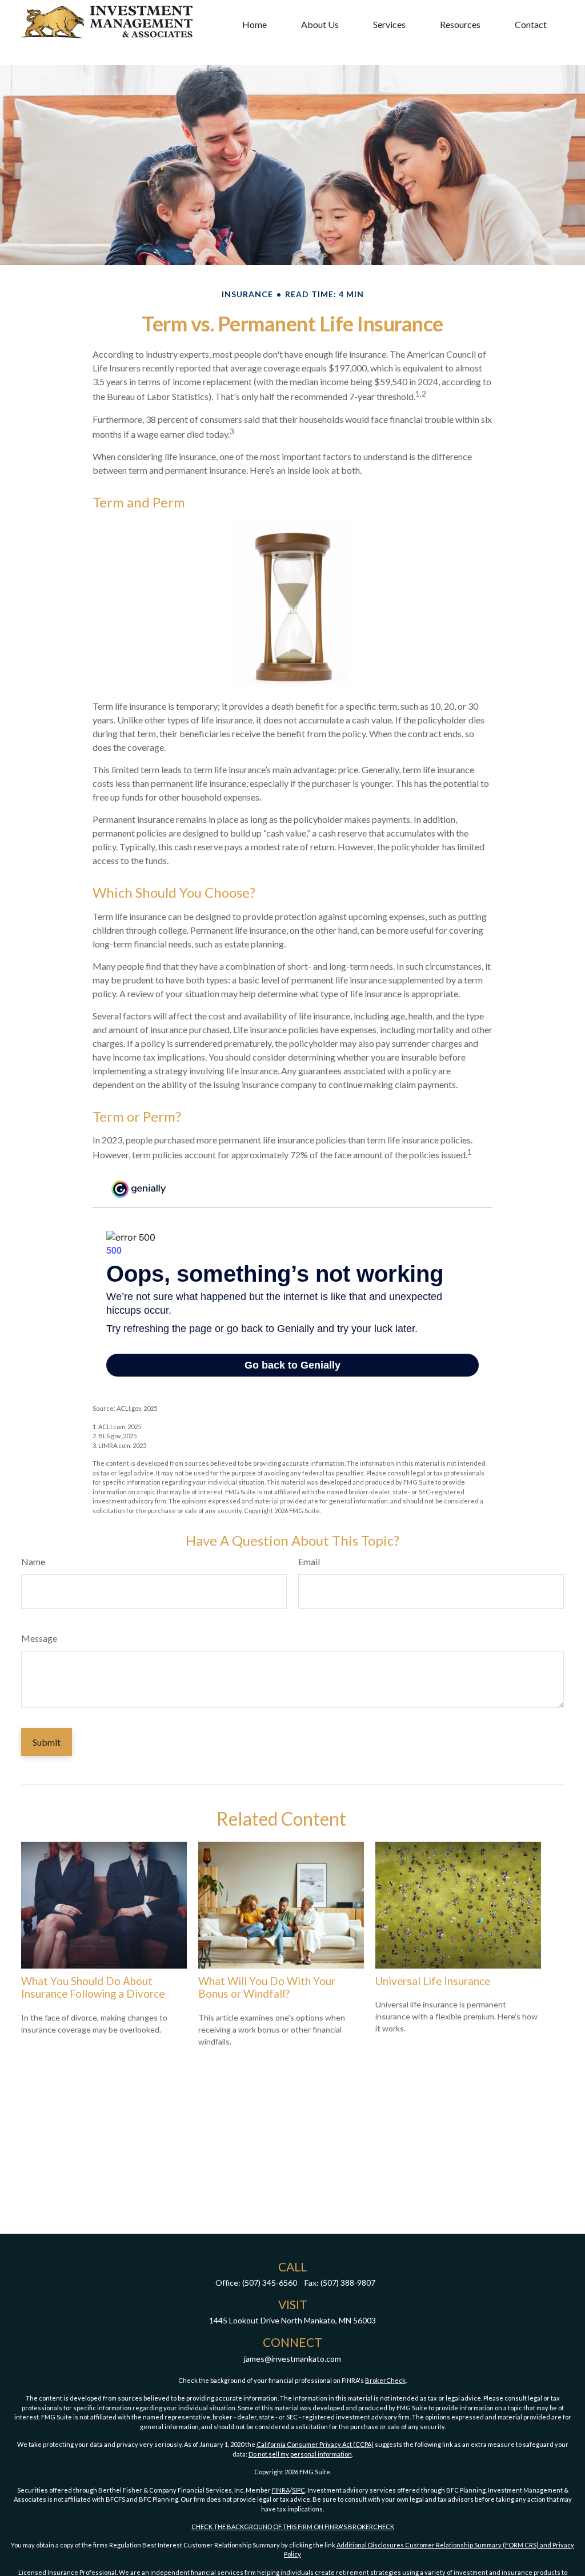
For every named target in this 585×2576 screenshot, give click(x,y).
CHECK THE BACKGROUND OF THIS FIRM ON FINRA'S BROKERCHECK (293, 2527)
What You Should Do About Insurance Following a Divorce (93, 1987)
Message (39, 1638)
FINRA (281, 2490)
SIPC (298, 2490)
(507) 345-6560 (270, 2283)
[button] (255, 24)
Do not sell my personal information (300, 2454)
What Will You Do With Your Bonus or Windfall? (267, 1987)
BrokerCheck (385, 2380)
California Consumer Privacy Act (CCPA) (315, 2444)
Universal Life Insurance (433, 1981)
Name (33, 1561)
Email (309, 1561)
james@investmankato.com (292, 2359)
